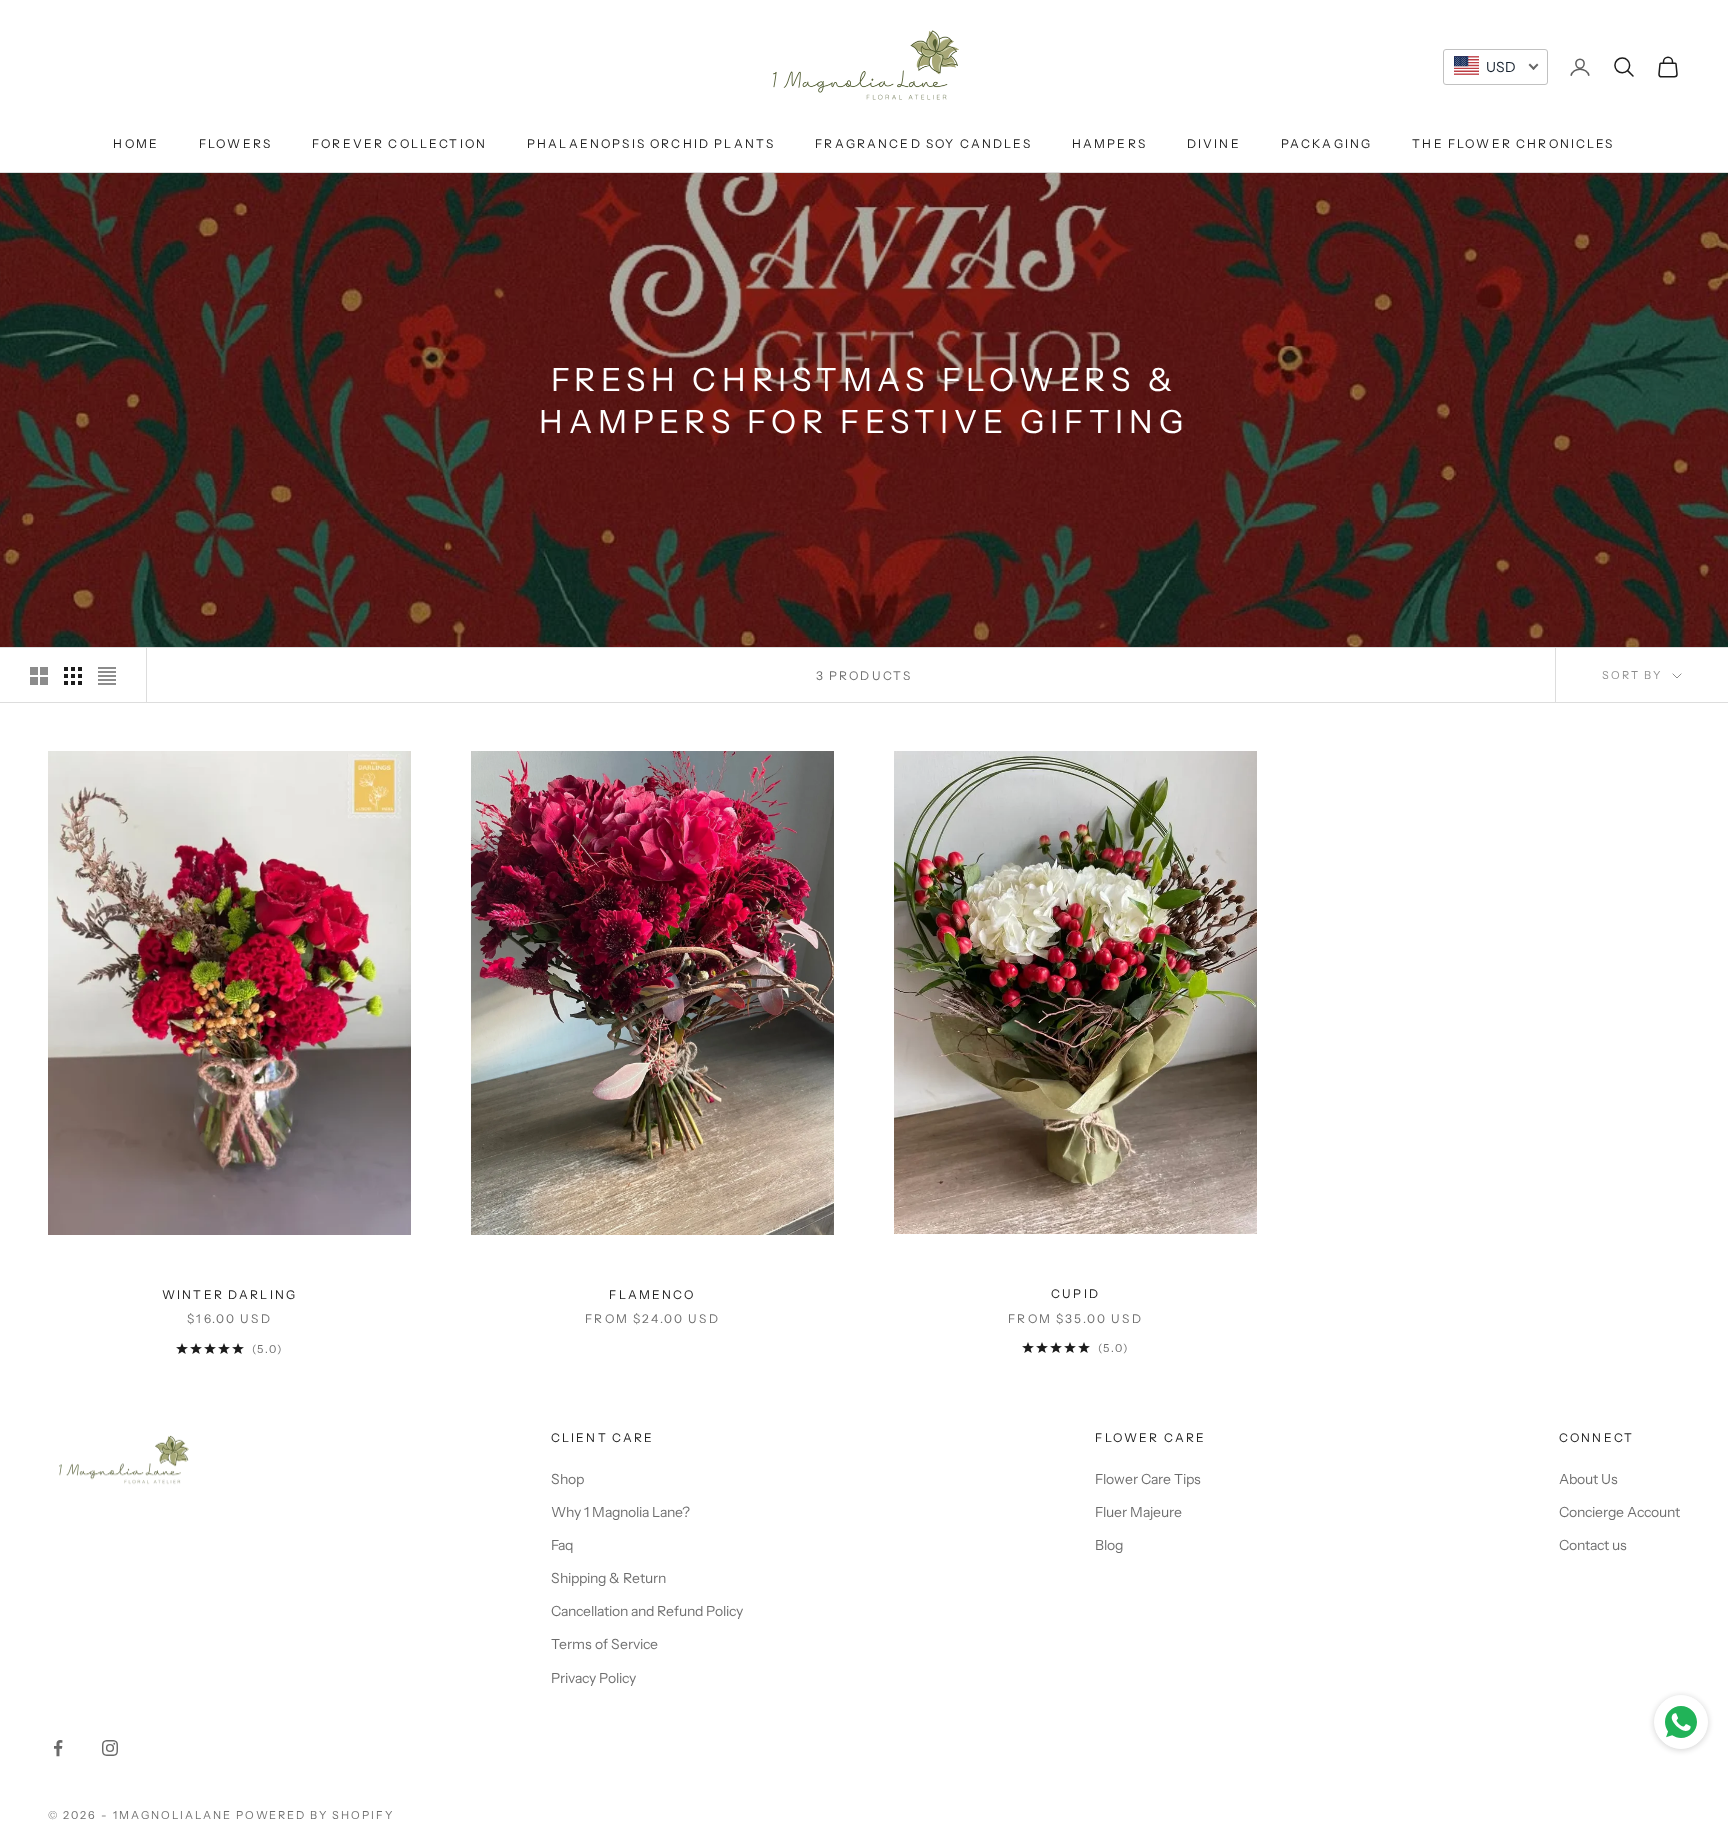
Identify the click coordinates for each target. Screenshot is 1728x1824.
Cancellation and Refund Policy (647, 1611)
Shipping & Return (608, 1578)
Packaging (1326, 143)
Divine (1214, 143)
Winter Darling (229, 1294)
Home (136, 143)
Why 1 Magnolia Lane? (620, 1512)
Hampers (1109, 143)
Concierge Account (1619, 1512)
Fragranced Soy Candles (923, 143)
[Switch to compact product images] (107, 676)
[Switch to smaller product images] (73, 676)
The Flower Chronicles (1513, 143)
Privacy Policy (593, 1678)
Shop (567, 1479)
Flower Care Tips (1148, 1479)
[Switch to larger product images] (39, 676)
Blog (1109, 1545)
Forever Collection (399, 143)
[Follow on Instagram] (110, 1748)
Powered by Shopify (315, 1815)
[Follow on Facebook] (58, 1748)
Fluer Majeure (1138, 1512)
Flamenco (652, 1294)
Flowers (235, 143)
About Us (1588, 1479)
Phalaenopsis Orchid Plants (651, 143)
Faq (562, 1545)
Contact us (1593, 1545)
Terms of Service (604, 1644)
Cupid (1075, 1293)
